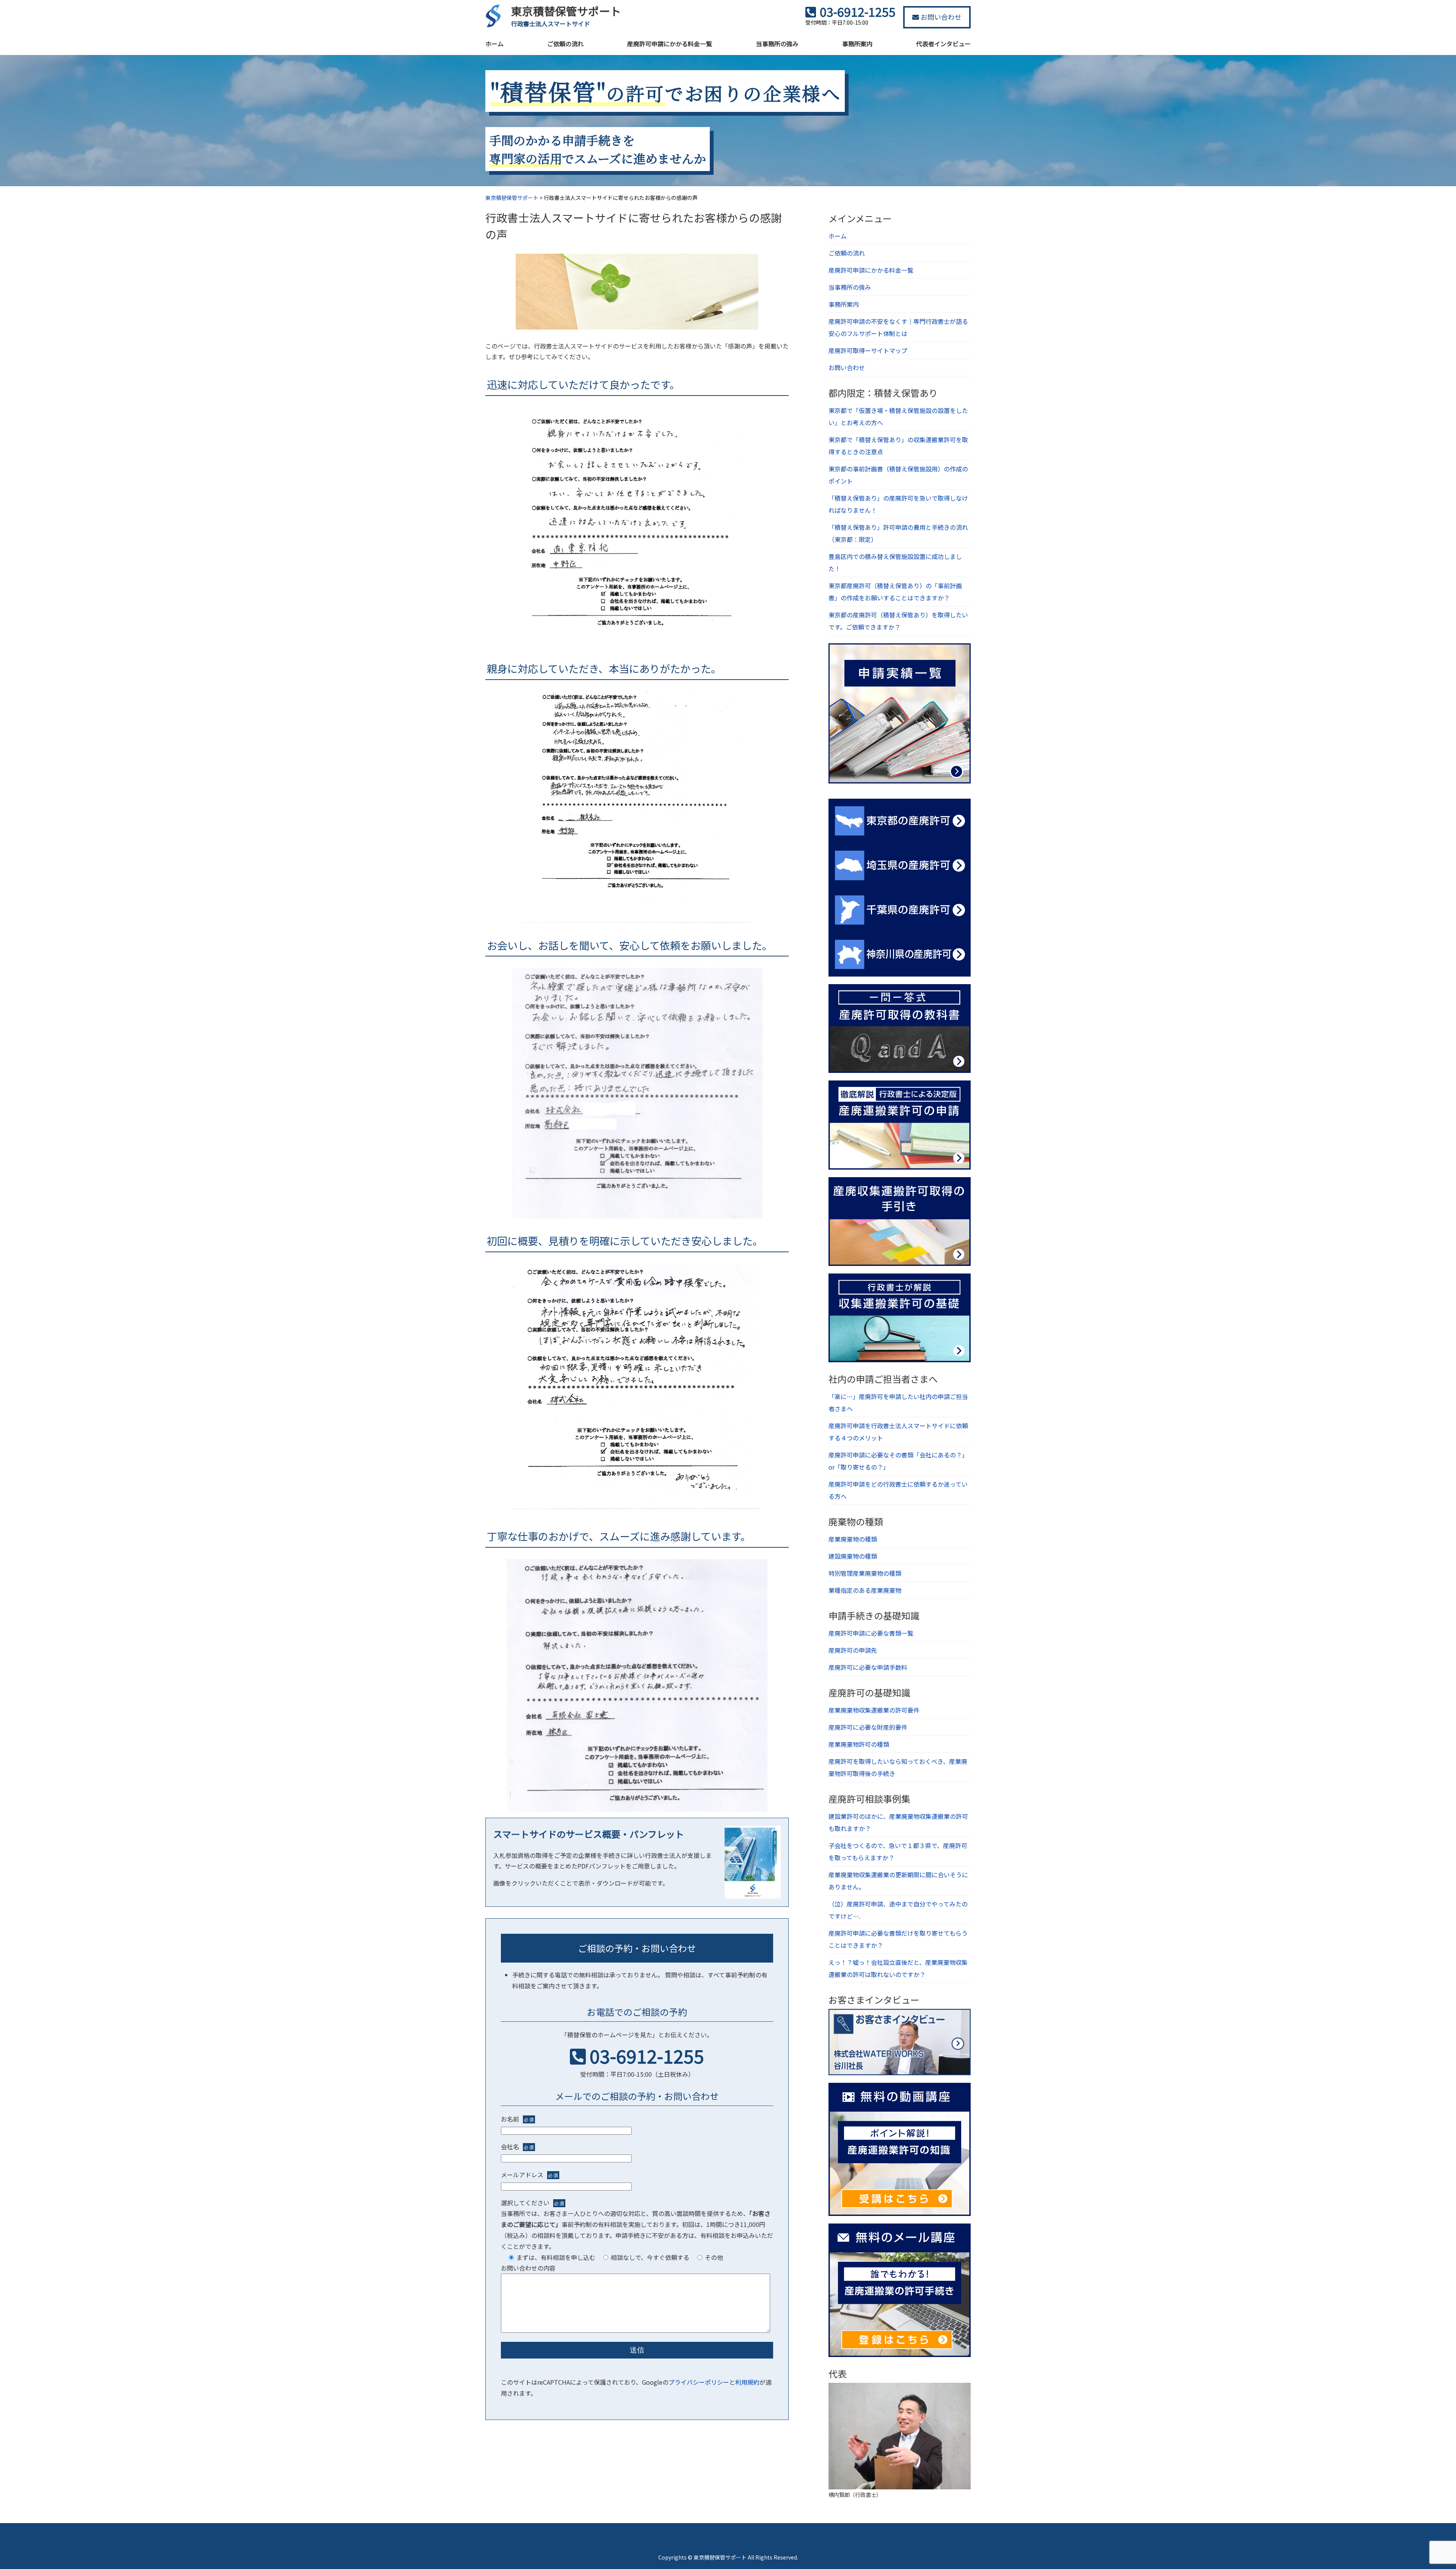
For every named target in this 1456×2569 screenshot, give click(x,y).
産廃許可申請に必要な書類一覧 (871, 1633)
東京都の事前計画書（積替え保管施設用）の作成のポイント (898, 475)
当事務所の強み (777, 44)
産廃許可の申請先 (853, 1650)
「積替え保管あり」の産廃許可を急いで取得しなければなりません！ (898, 504)
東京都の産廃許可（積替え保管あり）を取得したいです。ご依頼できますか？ (898, 621)
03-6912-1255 (647, 2056)
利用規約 (747, 2382)
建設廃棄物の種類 (853, 1556)
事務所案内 (857, 44)
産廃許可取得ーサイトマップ (868, 350)
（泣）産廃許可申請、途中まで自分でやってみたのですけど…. (898, 1910)
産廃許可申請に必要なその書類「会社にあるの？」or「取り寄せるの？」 (898, 1461)
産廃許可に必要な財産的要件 (868, 1727)
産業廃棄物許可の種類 (859, 1744)
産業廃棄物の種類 (853, 1539)
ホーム (494, 44)
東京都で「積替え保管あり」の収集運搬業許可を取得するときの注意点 (898, 446)
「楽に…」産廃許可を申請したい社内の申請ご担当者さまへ (898, 1402)
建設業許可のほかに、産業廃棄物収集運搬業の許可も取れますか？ (898, 1822)
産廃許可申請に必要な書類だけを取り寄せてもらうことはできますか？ (898, 1939)
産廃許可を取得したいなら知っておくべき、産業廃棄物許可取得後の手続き (898, 1767)
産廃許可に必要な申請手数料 (868, 1667)
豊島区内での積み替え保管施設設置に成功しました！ (895, 562)
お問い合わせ (940, 17)
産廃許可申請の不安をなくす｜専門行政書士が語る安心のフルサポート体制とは (898, 327)
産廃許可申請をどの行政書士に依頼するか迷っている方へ (898, 1490)
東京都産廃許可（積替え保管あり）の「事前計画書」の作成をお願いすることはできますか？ (895, 592)
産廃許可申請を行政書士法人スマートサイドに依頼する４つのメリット (898, 1432)
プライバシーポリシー (699, 2382)
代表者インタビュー (943, 44)
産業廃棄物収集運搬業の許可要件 (874, 1710)
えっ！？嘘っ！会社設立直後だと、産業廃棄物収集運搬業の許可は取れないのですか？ (898, 1968)
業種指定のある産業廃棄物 (865, 1590)
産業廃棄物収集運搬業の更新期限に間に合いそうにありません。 (898, 1881)
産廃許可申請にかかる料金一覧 (670, 44)
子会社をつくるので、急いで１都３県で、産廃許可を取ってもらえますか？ (898, 1851)
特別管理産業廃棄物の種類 (865, 1573)
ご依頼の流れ (565, 44)
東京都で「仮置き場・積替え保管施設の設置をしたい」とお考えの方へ (898, 416)
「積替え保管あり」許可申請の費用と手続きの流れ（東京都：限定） (898, 533)
